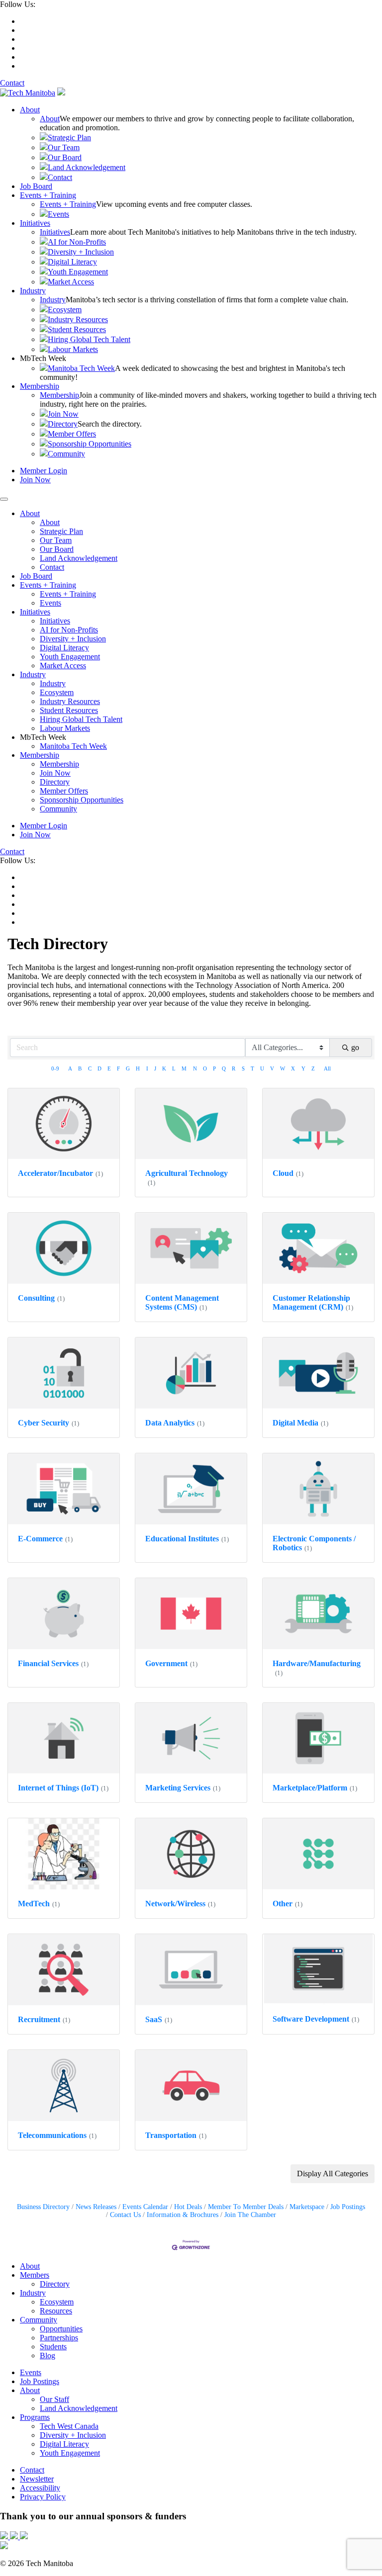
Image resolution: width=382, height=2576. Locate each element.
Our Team (64, 147)
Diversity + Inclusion (81, 252)
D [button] (99, 1068)
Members (35, 2275)
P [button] (214, 1068)
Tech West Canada (69, 2426)
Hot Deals (188, 2207)
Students (53, 2347)
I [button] (147, 1068)
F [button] (118, 1068)
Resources (56, 2311)
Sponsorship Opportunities (90, 444)
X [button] (293, 1068)
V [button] (272, 1068)
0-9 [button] (55, 1068)
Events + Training (48, 195)
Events (58, 214)
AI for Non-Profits (77, 242)
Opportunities (61, 2329)
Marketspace (307, 2207)
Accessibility (40, 2488)
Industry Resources (78, 319)
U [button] (262, 1068)
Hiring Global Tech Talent (89, 339)
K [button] (164, 1068)
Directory (63, 424)
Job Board (36, 186)
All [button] (327, 1068)
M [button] (184, 1068)
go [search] (355, 1047)
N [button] (195, 1068)
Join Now (63, 414)
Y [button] (303, 1068)
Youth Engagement (78, 272)
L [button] (174, 1068)
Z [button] (313, 1068)
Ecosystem (65, 310)
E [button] (109, 1068)
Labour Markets (73, 349)
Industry (33, 291)
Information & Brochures (183, 2215)
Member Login (44, 471)
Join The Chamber (250, 2215)
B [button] (80, 1068)
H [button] (138, 1068)
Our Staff (54, 2399)
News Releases (96, 2207)
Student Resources (77, 329)
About (30, 110)
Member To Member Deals (246, 2207)
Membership (40, 386)
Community (66, 454)
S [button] (243, 1068)
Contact (12, 83)
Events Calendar (145, 2207)
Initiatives (35, 223)
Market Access (71, 282)
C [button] (90, 1068)
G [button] (128, 1068)
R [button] (234, 1068)
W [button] (283, 1068)
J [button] (155, 1068)
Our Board (65, 157)
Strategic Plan (69, 137)
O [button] (205, 1068)
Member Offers (72, 434)
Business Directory (43, 2207)
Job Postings (348, 2207)
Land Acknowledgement (87, 167)
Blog (48, 2355)
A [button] (70, 1068)
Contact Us (125, 2215)
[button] (333, 2174)
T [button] (252, 1068)
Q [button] (224, 1068)
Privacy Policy (43, 2497)
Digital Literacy (72, 262)
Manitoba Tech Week (81, 368)
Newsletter (37, 2479)
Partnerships (59, 2338)
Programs (35, 2417)
